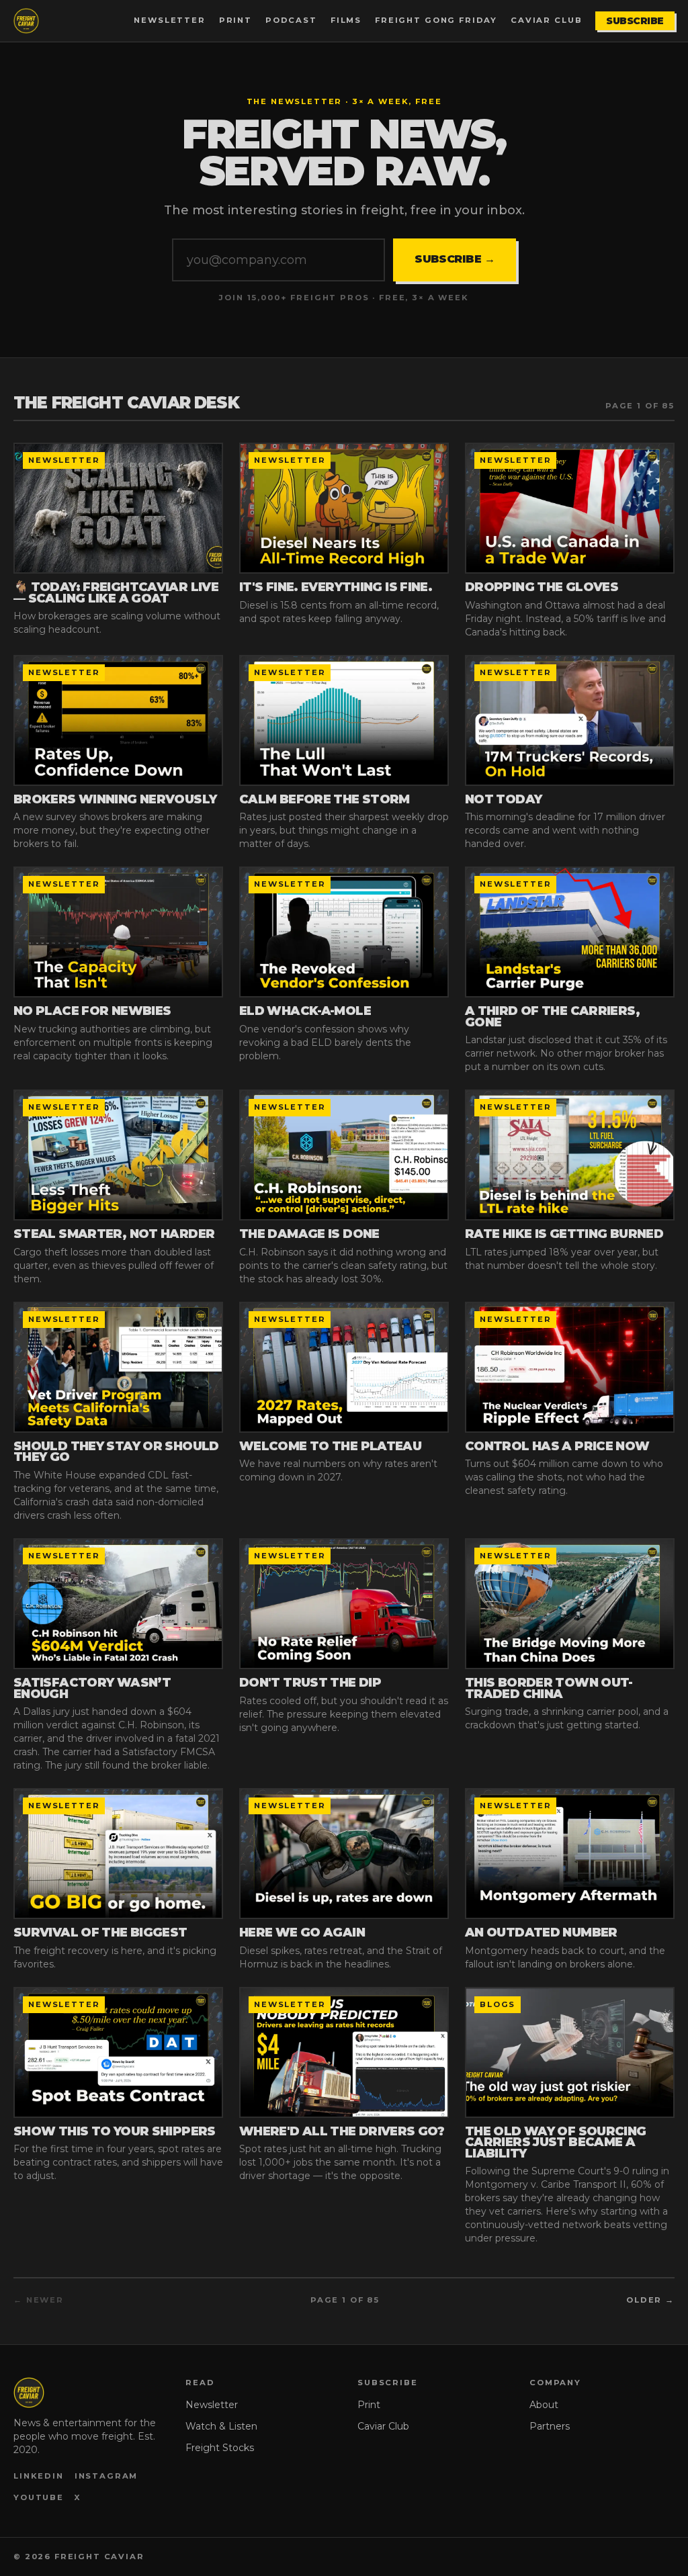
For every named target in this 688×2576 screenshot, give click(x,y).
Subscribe (635, 21)
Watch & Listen (221, 2426)
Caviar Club (546, 20)
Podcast (291, 20)
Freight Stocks (220, 2448)
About (544, 2405)
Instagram (106, 2476)
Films (346, 20)
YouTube (39, 2497)
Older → (650, 2300)
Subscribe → (455, 259)
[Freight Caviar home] (26, 21)
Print (235, 20)
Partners (550, 2426)
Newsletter (169, 20)
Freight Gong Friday (436, 20)
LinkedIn (39, 2476)
